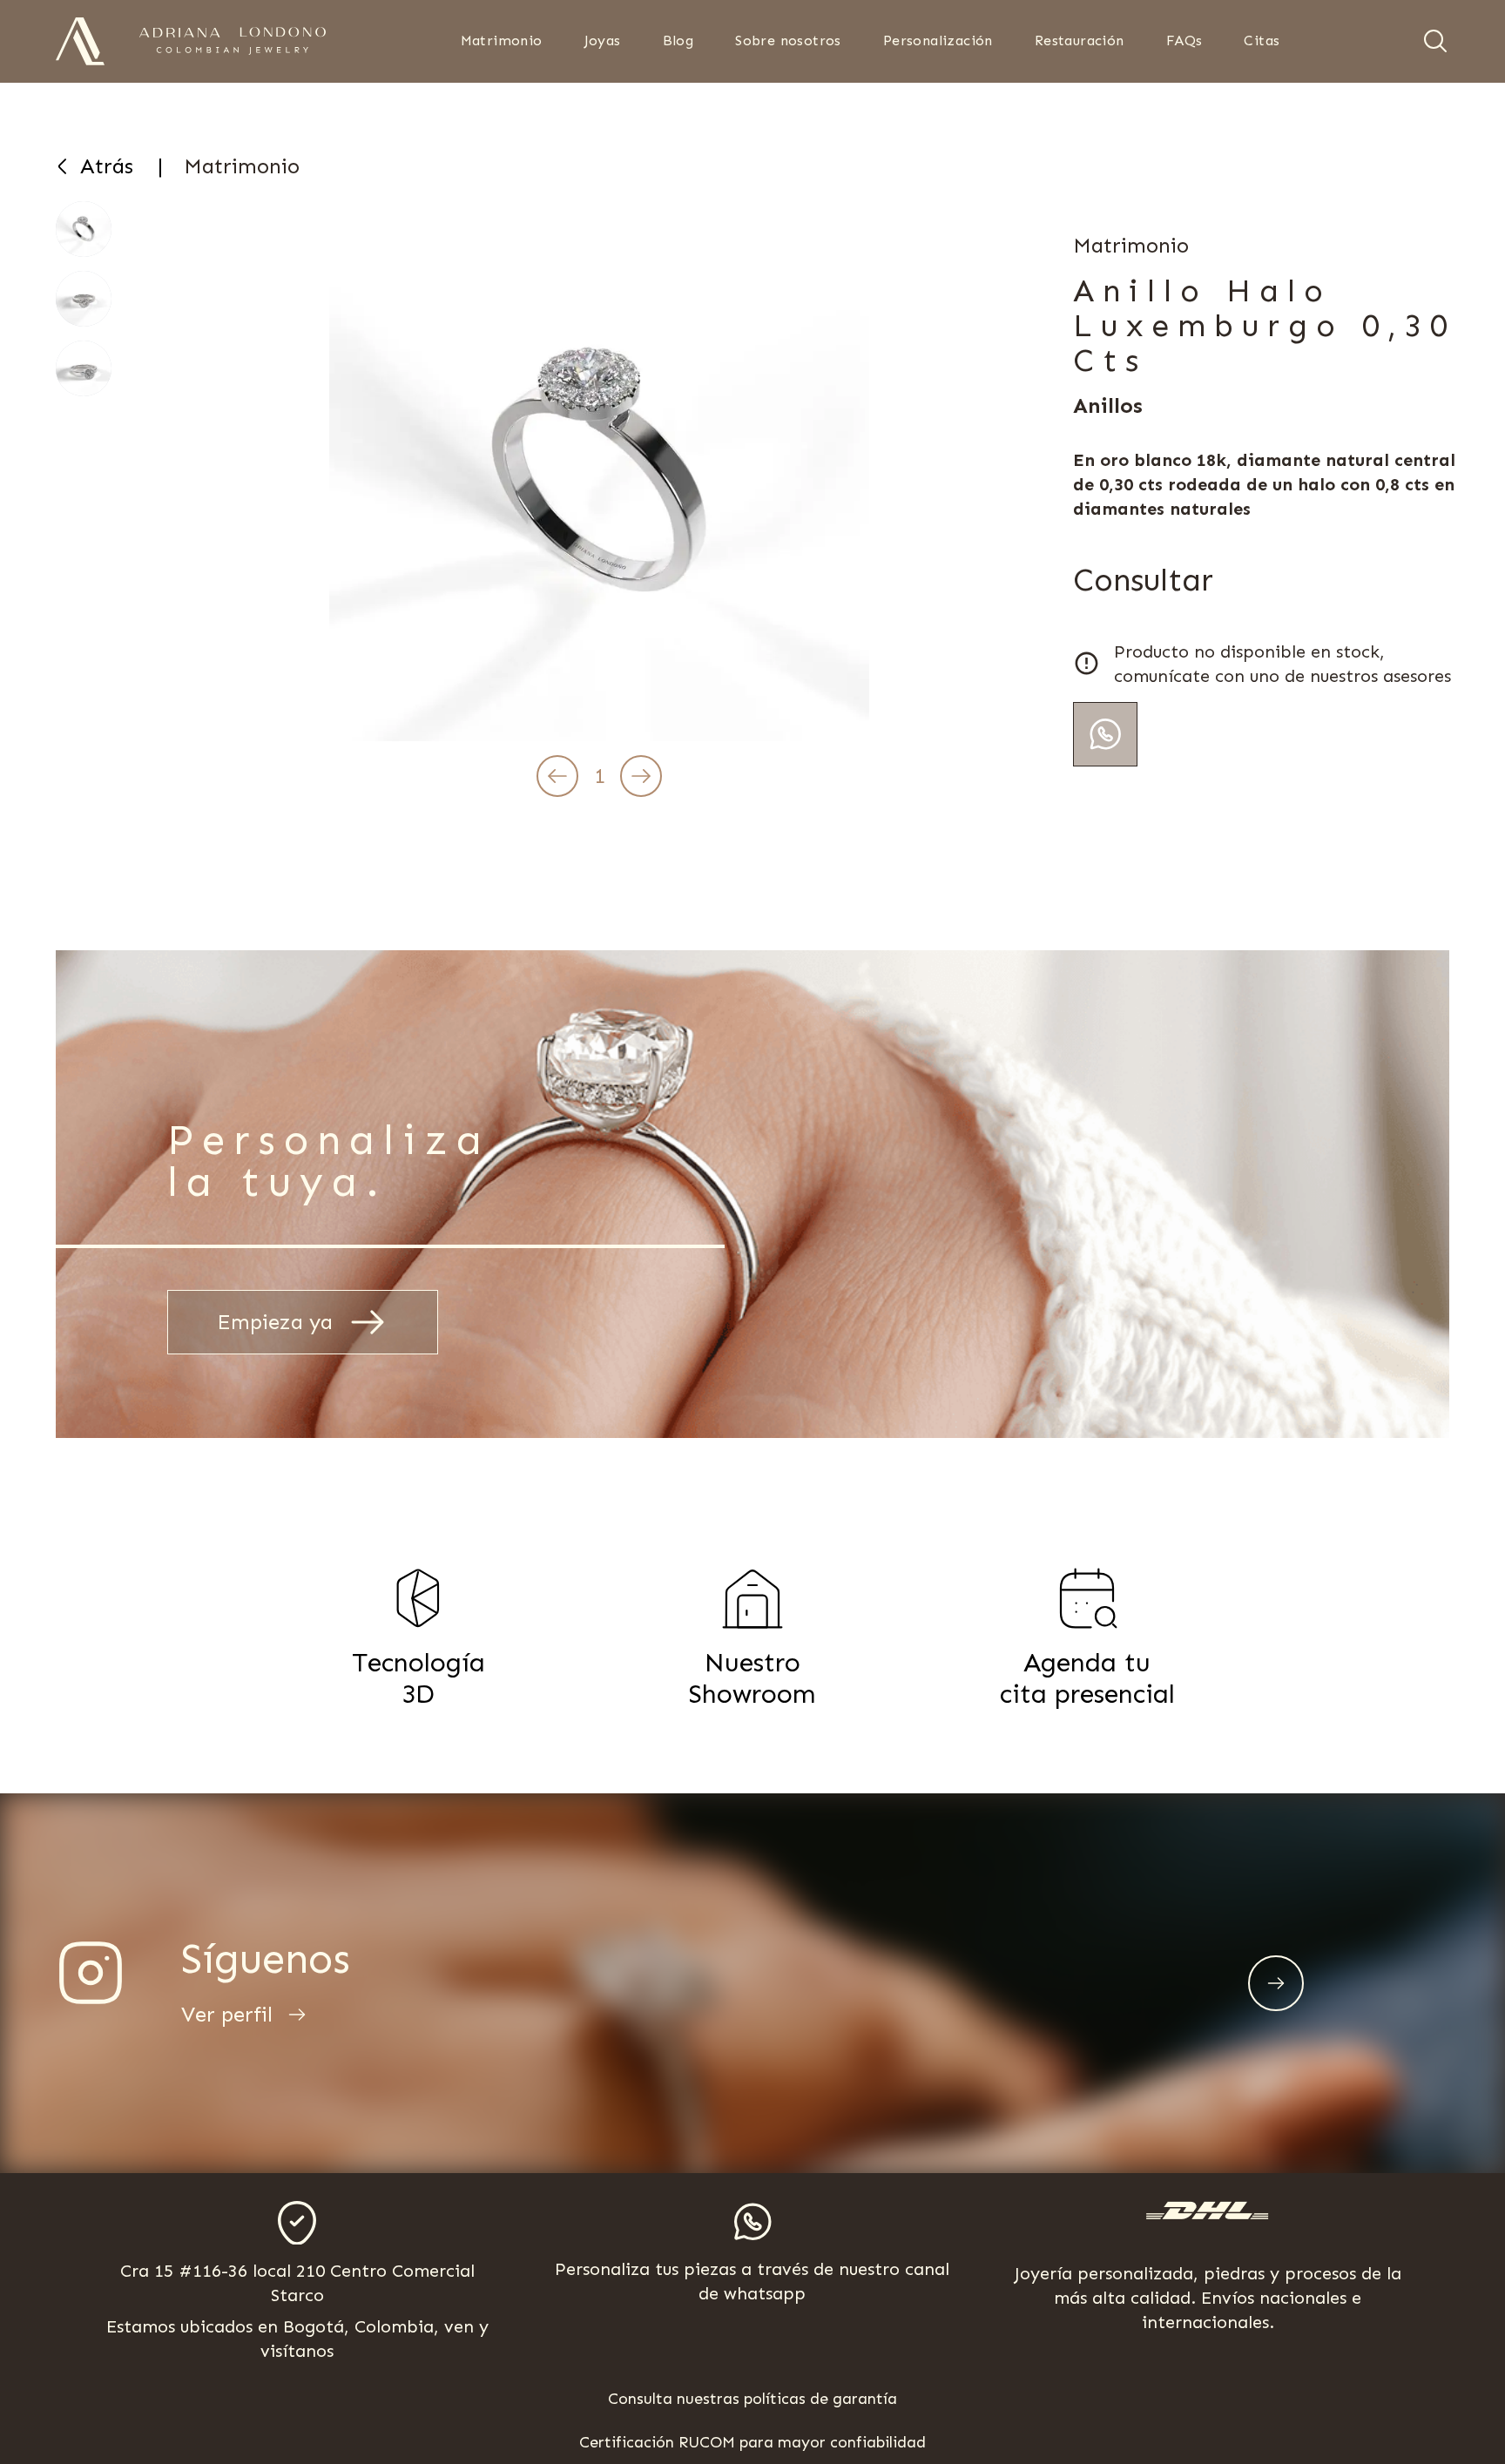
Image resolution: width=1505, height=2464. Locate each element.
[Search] (1435, 41)
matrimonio (242, 166)
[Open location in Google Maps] (297, 2223)
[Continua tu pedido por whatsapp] (1105, 734)
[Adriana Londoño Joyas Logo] (80, 41)
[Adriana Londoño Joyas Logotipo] (233, 41)
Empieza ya (275, 1322)
